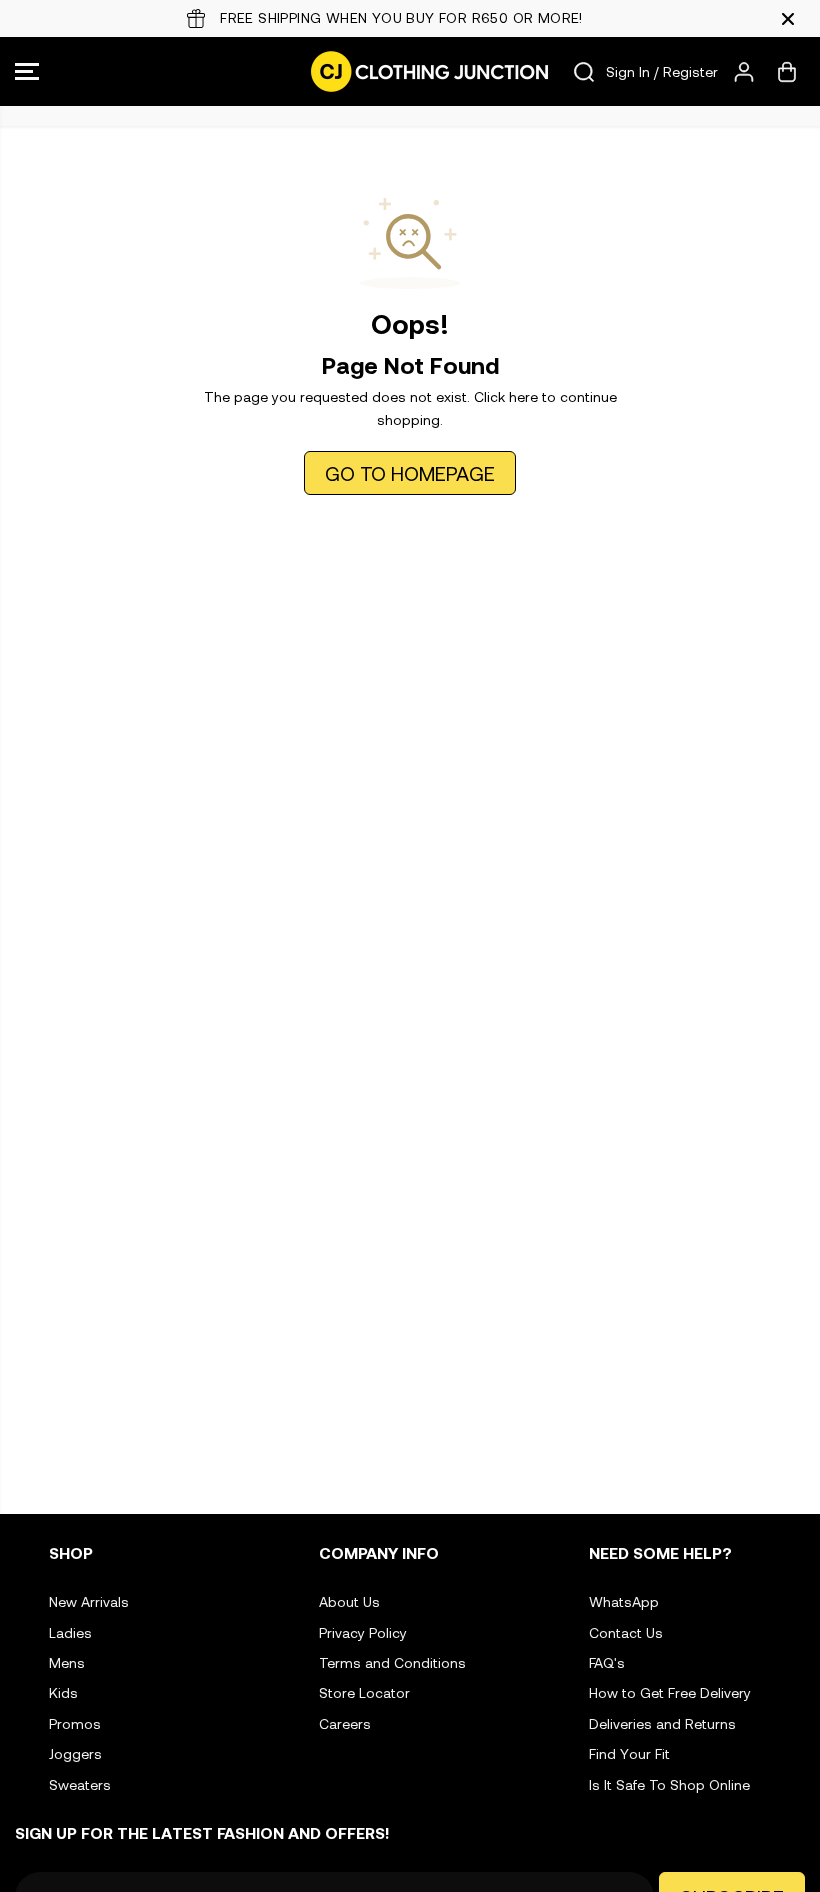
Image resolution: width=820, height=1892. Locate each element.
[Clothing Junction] (405, 71)
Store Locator (364, 1692)
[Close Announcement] (788, 19)
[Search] (584, 72)
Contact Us (626, 1632)
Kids (63, 1692)
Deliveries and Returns (662, 1723)
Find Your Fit (629, 1753)
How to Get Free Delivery (670, 1692)
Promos (75, 1723)
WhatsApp (624, 1601)
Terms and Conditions (392, 1662)
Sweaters (80, 1784)
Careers (345, 1723)
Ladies (70, 1632)
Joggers (75, 1753)
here (523, 396)
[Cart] (787, 72)
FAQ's (607, 1662)
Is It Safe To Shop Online (669, 1784)
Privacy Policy (363, 1632)
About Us (349, 1601)
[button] (27, 71)
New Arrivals (89, 1601)
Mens (67, 1662)
